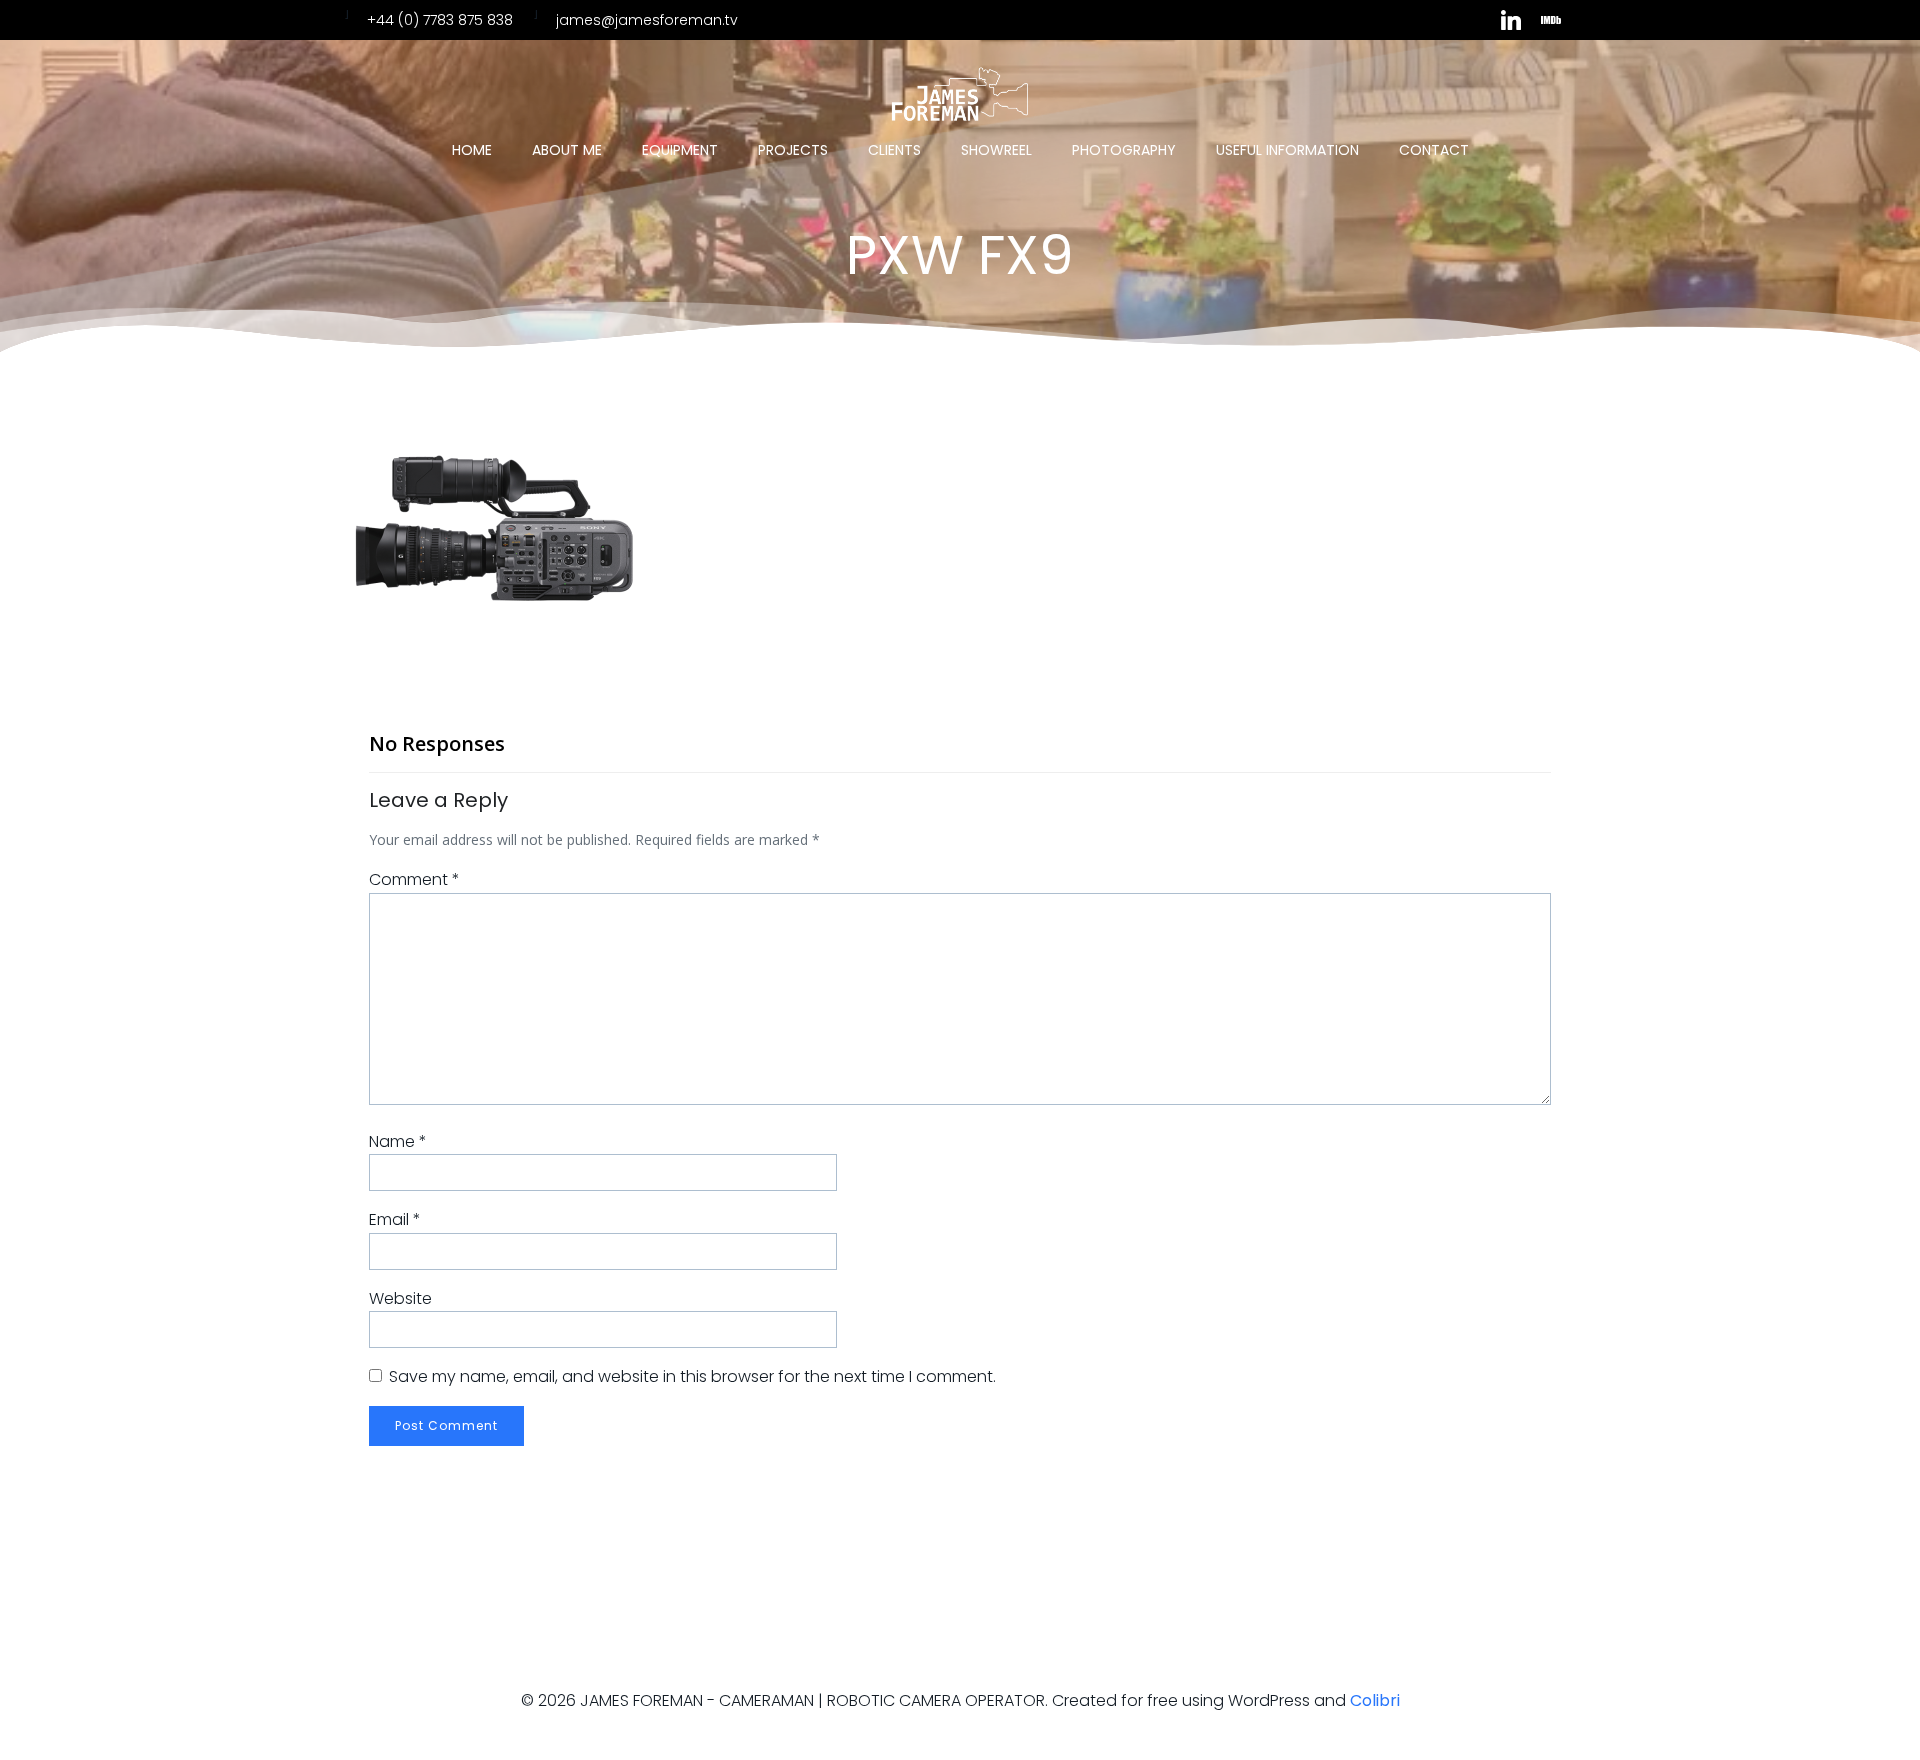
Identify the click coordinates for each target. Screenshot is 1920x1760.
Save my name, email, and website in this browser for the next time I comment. (692, 1376)
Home (472, 150)
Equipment (680, 150)
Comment (414, 879)
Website (400, 1298)
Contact (1434, 150)
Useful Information (1287, 150)
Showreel (996, 150)
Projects (793, 150)
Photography (1124, 150)
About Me (567, 150)
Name (398, 1141)
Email (395, 1219)
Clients (894, 150)
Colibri (1375, 1700)
